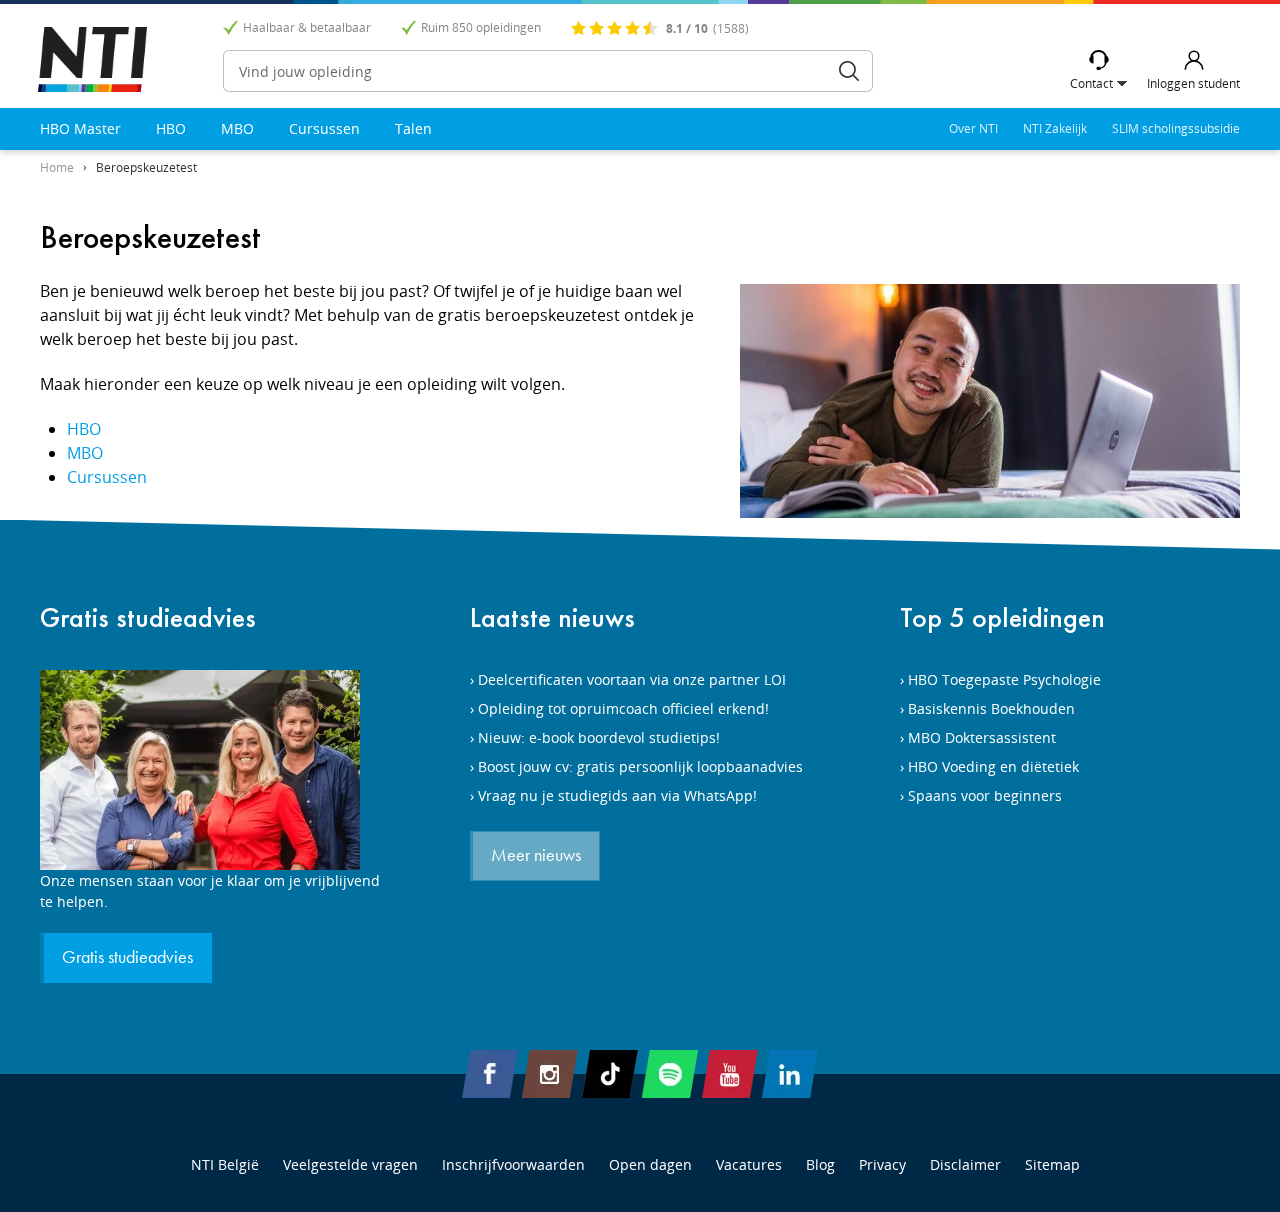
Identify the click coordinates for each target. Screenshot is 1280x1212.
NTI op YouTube (730, 1074)
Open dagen (650, 1164)
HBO (171, 128)
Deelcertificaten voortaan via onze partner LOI (632, 679)
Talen (413, 128)
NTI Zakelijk (1055, 128)
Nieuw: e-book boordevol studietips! (599, 737)
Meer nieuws (536, 856)
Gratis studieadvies (148, 617)
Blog (820, 1164)
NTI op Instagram (550, 1074)
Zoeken (849, 71)
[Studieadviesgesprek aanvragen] (210, 770)
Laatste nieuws (552, 617)
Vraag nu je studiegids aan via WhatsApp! (617, 795)
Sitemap (1052, 1164)
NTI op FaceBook (490, 1074)
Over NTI (973, 128)
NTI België (225, 1164)
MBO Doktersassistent (982, 737)
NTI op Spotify (670, 1074)
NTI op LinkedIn (790, 1074)
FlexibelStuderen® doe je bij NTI (92, 59)
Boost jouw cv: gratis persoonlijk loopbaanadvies (640, 766)
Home (57, 167)
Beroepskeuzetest (146, 167)
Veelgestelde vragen (350, 1164)
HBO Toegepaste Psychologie (1004, 679)
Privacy (882, 1164)
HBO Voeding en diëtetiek (993, 766)
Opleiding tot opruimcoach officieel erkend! (623, 708)
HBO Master (80, 128)
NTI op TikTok (610, 1074)
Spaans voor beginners (985, 795)
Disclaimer (965, 1164)
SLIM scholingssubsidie (1176, 128)
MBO (237, 128)
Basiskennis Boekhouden (991, 708)
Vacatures (749, 1164)
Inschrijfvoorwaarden (513, 1164)
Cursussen (324, 128)
